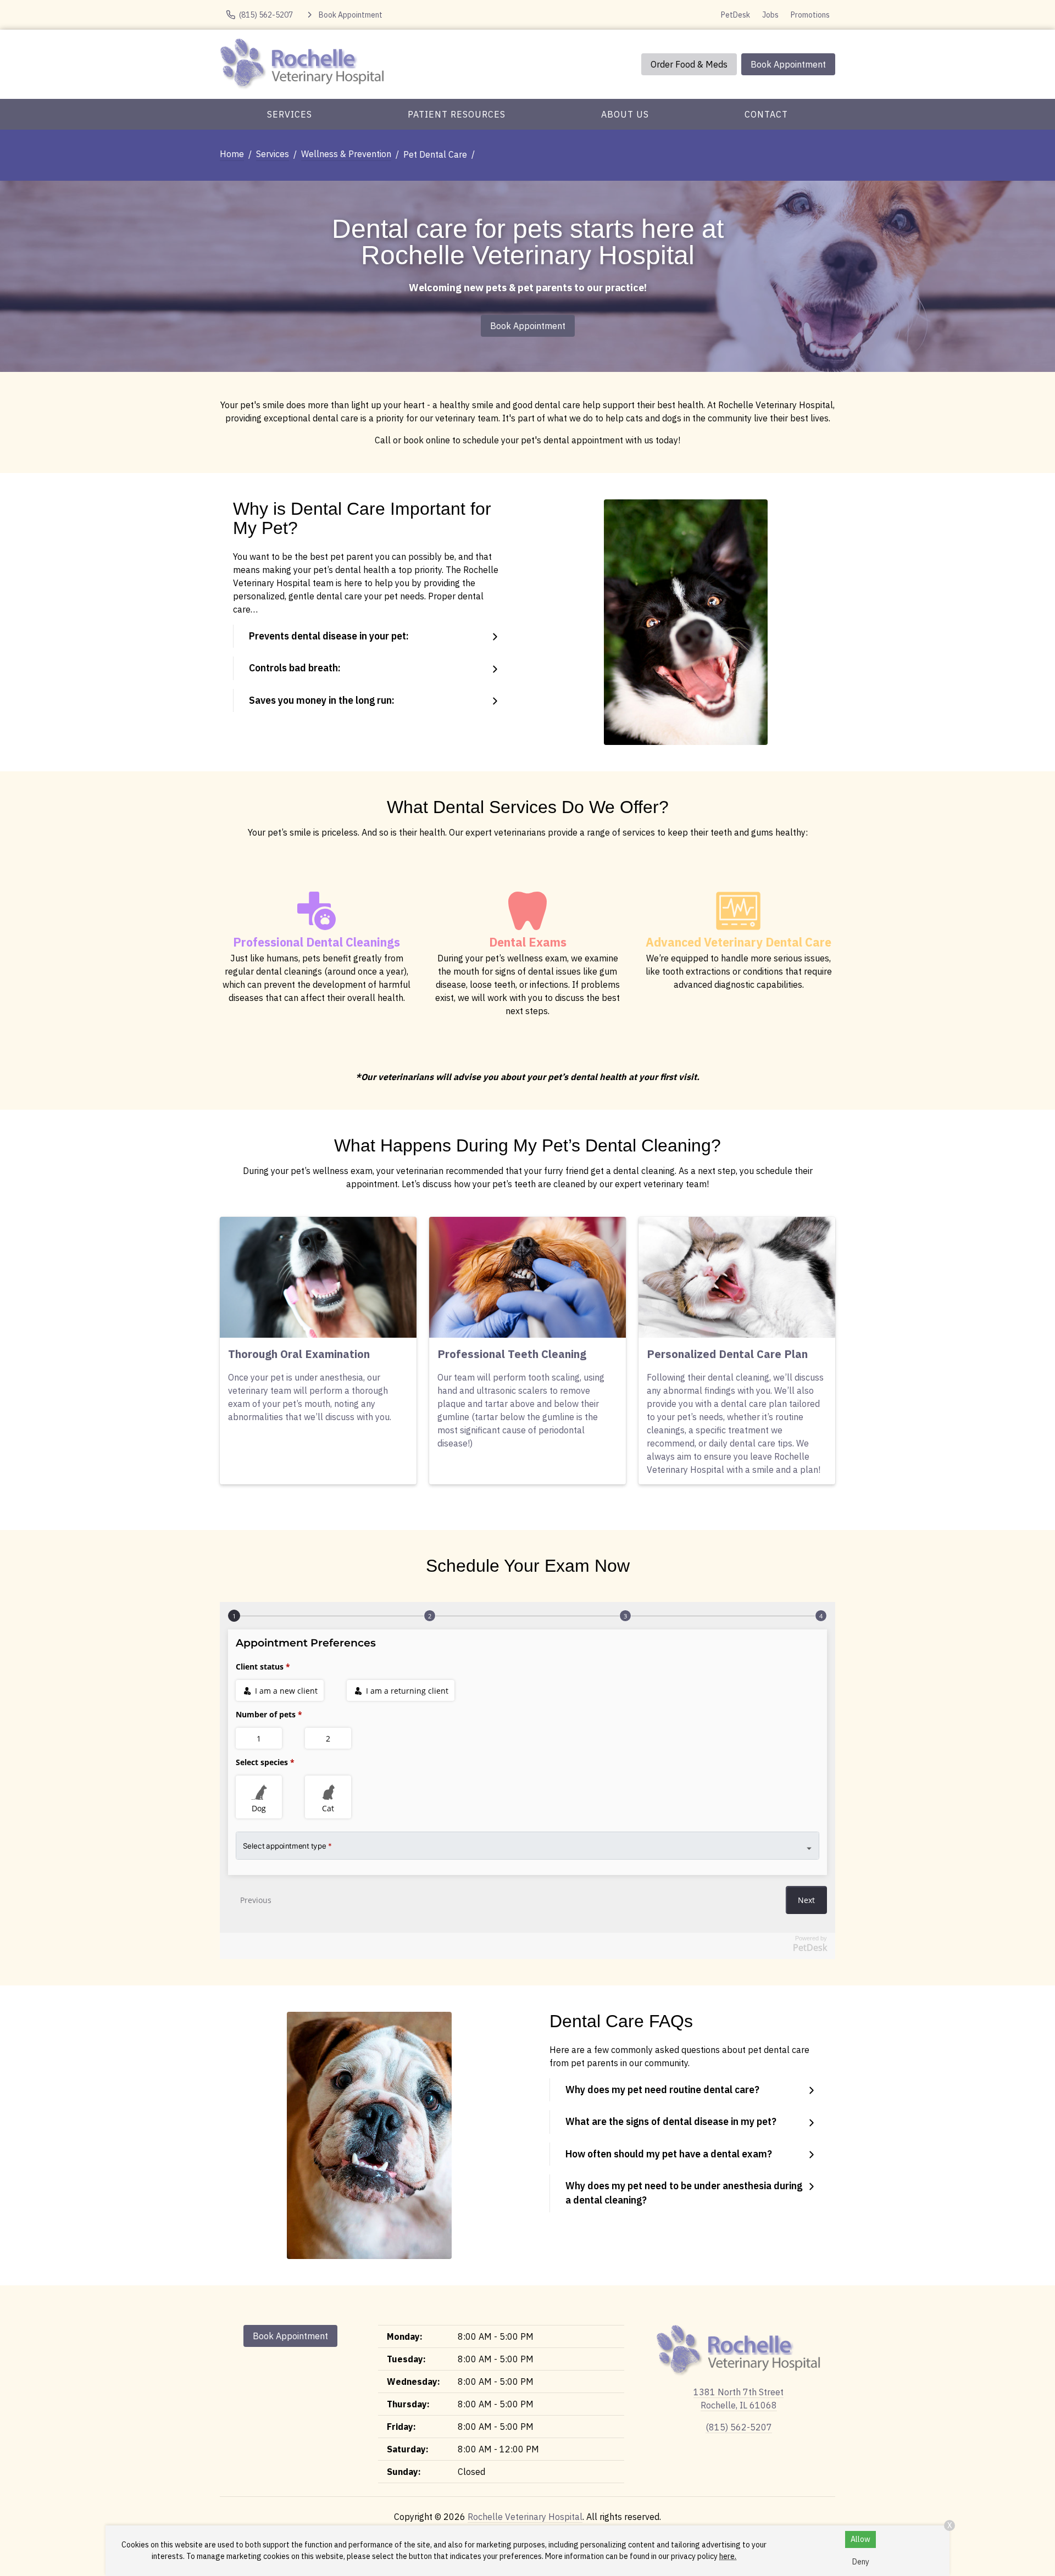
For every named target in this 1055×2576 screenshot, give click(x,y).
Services (290, 114)
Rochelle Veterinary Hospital (525, 2517)
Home (232, 154)
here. (728, 2556)
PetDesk (735, 15)
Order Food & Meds (689, 64)
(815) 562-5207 (739, 2427)
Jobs (770, 15)
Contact (766, 114)
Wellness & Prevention (346, 154)
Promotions (810, 15)
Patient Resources (457, 114)
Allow (860, 2539)
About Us (625, 114)
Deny (861, 2562)
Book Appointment (788, 64)
